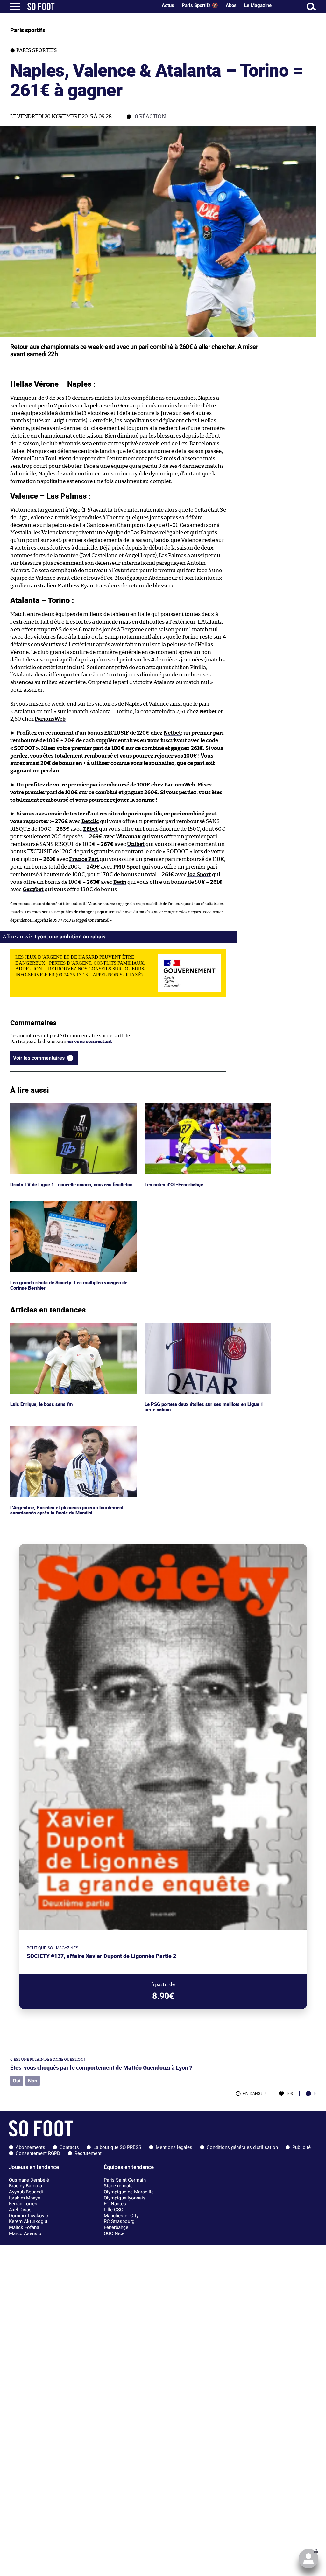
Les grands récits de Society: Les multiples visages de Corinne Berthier (68, 1207)
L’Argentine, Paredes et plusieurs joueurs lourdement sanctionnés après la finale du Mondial (70, 1432)
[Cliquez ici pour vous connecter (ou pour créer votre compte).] (308, 2559)
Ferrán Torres (23, 2204)
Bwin (120, 882)
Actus (168, 5)
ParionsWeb (50, 719)
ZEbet (91, 829)
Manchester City (121, 2216)
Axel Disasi (21, 2210)
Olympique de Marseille (129, 2192)
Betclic (90, 821)
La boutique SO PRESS (117, 2147)
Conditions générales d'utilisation (242, 2147)
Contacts (69, 2147)
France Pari (84, 859)
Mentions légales (174, 2147)
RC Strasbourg (119, 2221)
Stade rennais (118, 2186)
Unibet (136, 844)
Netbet (208, 712)
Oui (17, 2081)
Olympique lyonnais (125, 2198)
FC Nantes (115, 2204)
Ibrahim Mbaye (25, 2198)
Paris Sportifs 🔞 (200, 5)
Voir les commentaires (39, 1058)
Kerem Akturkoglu (28, 2221)
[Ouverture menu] (15, 7)
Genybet (33, 889)
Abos (231, 5)
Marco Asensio (25, 2233)
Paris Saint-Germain (125, 2180)
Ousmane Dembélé (29, 2180)
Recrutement (88, 2153)
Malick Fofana (24, 2227)
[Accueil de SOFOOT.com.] (91, 7)
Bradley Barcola (25, 2186)
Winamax (128, 837)
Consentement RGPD (38, 2153)
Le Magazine (258, 5)
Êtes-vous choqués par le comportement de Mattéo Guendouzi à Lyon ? (101, 2068)
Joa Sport (199, 874)
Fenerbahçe (116, 2227)
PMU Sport (127, 867)
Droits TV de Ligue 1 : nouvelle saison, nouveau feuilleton (73, 1106)
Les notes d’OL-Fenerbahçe (175, 1106)
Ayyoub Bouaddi (26, 2192)
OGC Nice (114, 2233)
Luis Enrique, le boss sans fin (42, 1325)
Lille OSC (113, 2210)
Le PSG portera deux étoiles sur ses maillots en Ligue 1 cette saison (204, 1328)
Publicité (301, 2147)
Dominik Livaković (28, 2216)
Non (33, 2081)
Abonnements (30, 2147)
